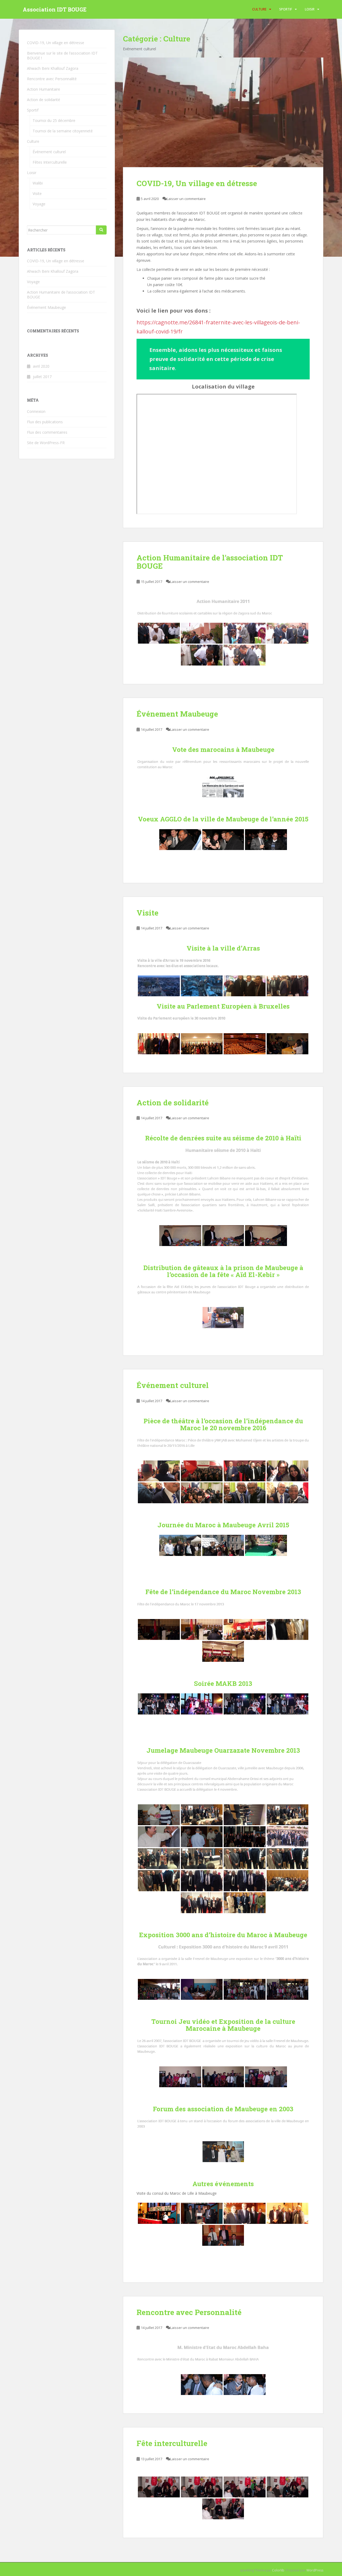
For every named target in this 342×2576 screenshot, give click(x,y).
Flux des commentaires (47, 432)
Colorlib (278, 2570)
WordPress (315, 2570)
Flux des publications (45, 422)
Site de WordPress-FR (46, 443)
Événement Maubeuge (177, 714)
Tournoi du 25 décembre (54, 120)
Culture (259, 9)
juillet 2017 (42, 377)
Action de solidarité (173, 1103)
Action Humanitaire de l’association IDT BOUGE (210, 562)
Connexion (36, 411)
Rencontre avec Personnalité (189, 2312)
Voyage (39, 204)
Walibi (38, 183)
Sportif (286, 9)
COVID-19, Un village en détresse (197, 183)
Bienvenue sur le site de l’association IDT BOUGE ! (62, 55)
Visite (147, 913)
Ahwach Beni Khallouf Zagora (53, 68)
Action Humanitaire (44, 89)
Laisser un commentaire (186, 199)
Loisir (310, 9)
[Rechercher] (101, 230)
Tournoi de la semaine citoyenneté (63, 131)
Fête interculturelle (172, 2443)
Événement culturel (173, 1385)
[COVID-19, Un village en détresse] (223, 112)
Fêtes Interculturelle (50, 162)
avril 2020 (41, 366)
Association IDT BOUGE (55, 9)
